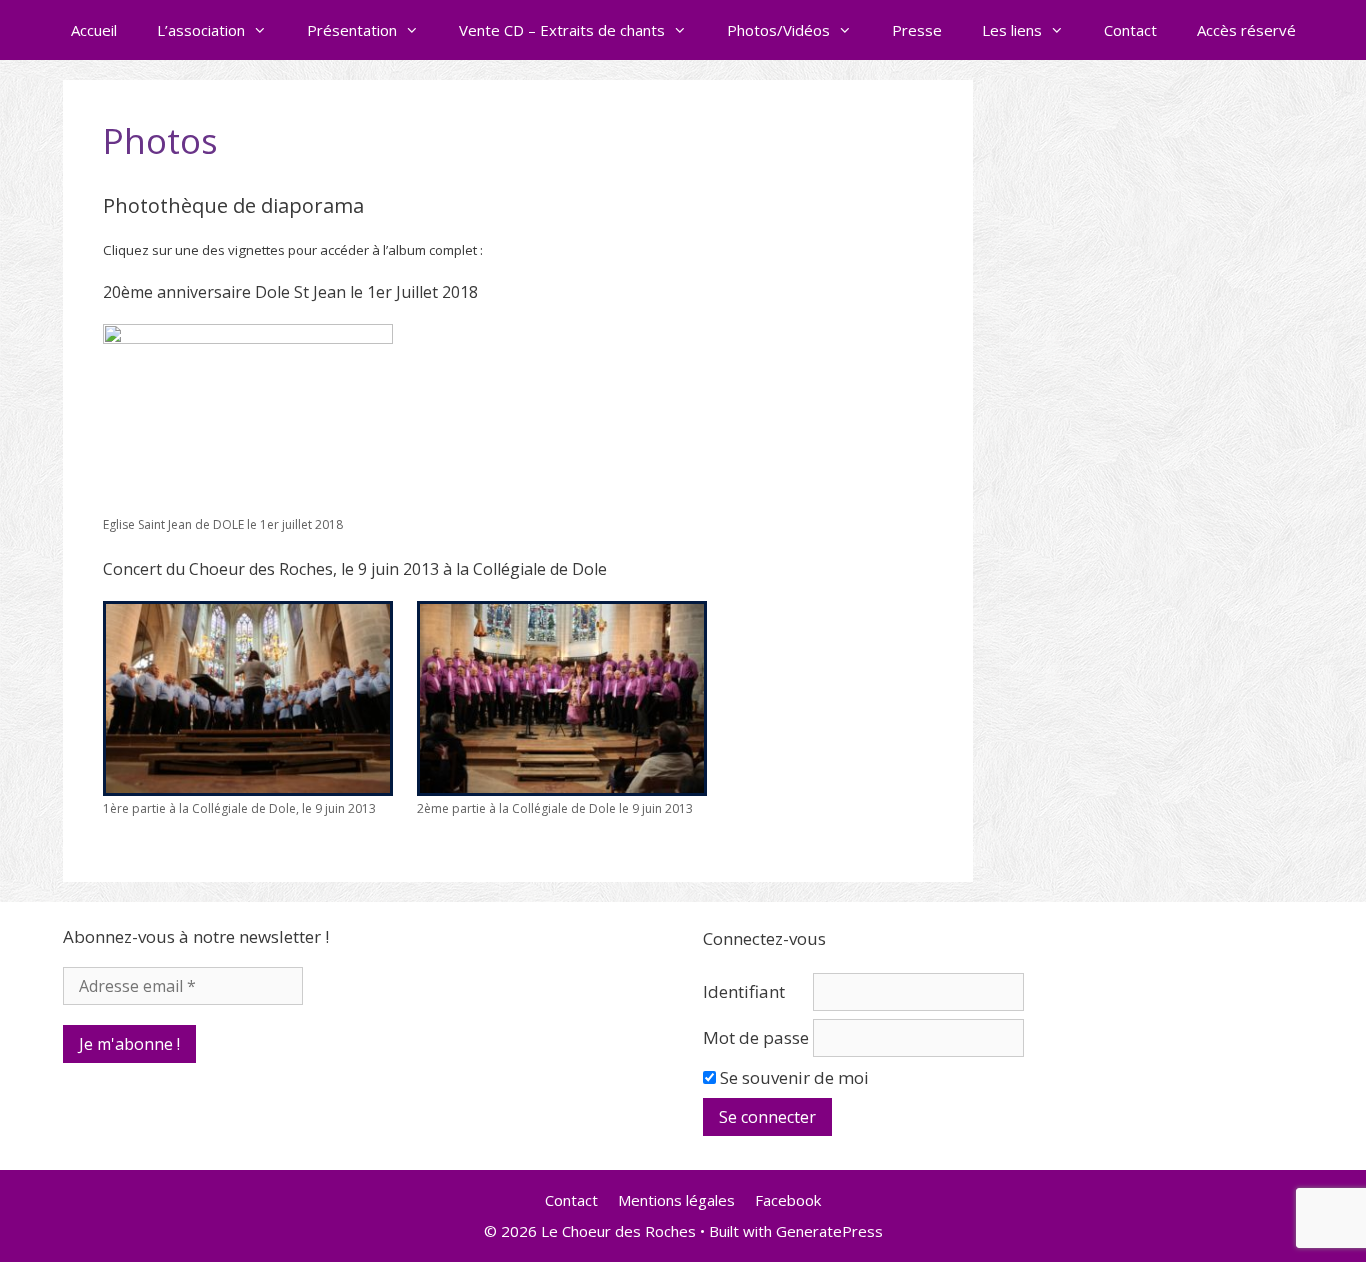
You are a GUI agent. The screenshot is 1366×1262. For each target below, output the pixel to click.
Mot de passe (756, 1037)
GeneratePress (829, 1231)
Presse (917, 30)
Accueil (94, 30)
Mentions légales (676, 1200)
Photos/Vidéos (778, 30)
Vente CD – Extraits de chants (562, 30)
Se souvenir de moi (792, 1077)
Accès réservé (1246, 30)
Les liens (1012, 30)
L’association (201, 30)
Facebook (788, 1200)
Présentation (352, 30)
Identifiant (744, 991)
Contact (1130, 30)
